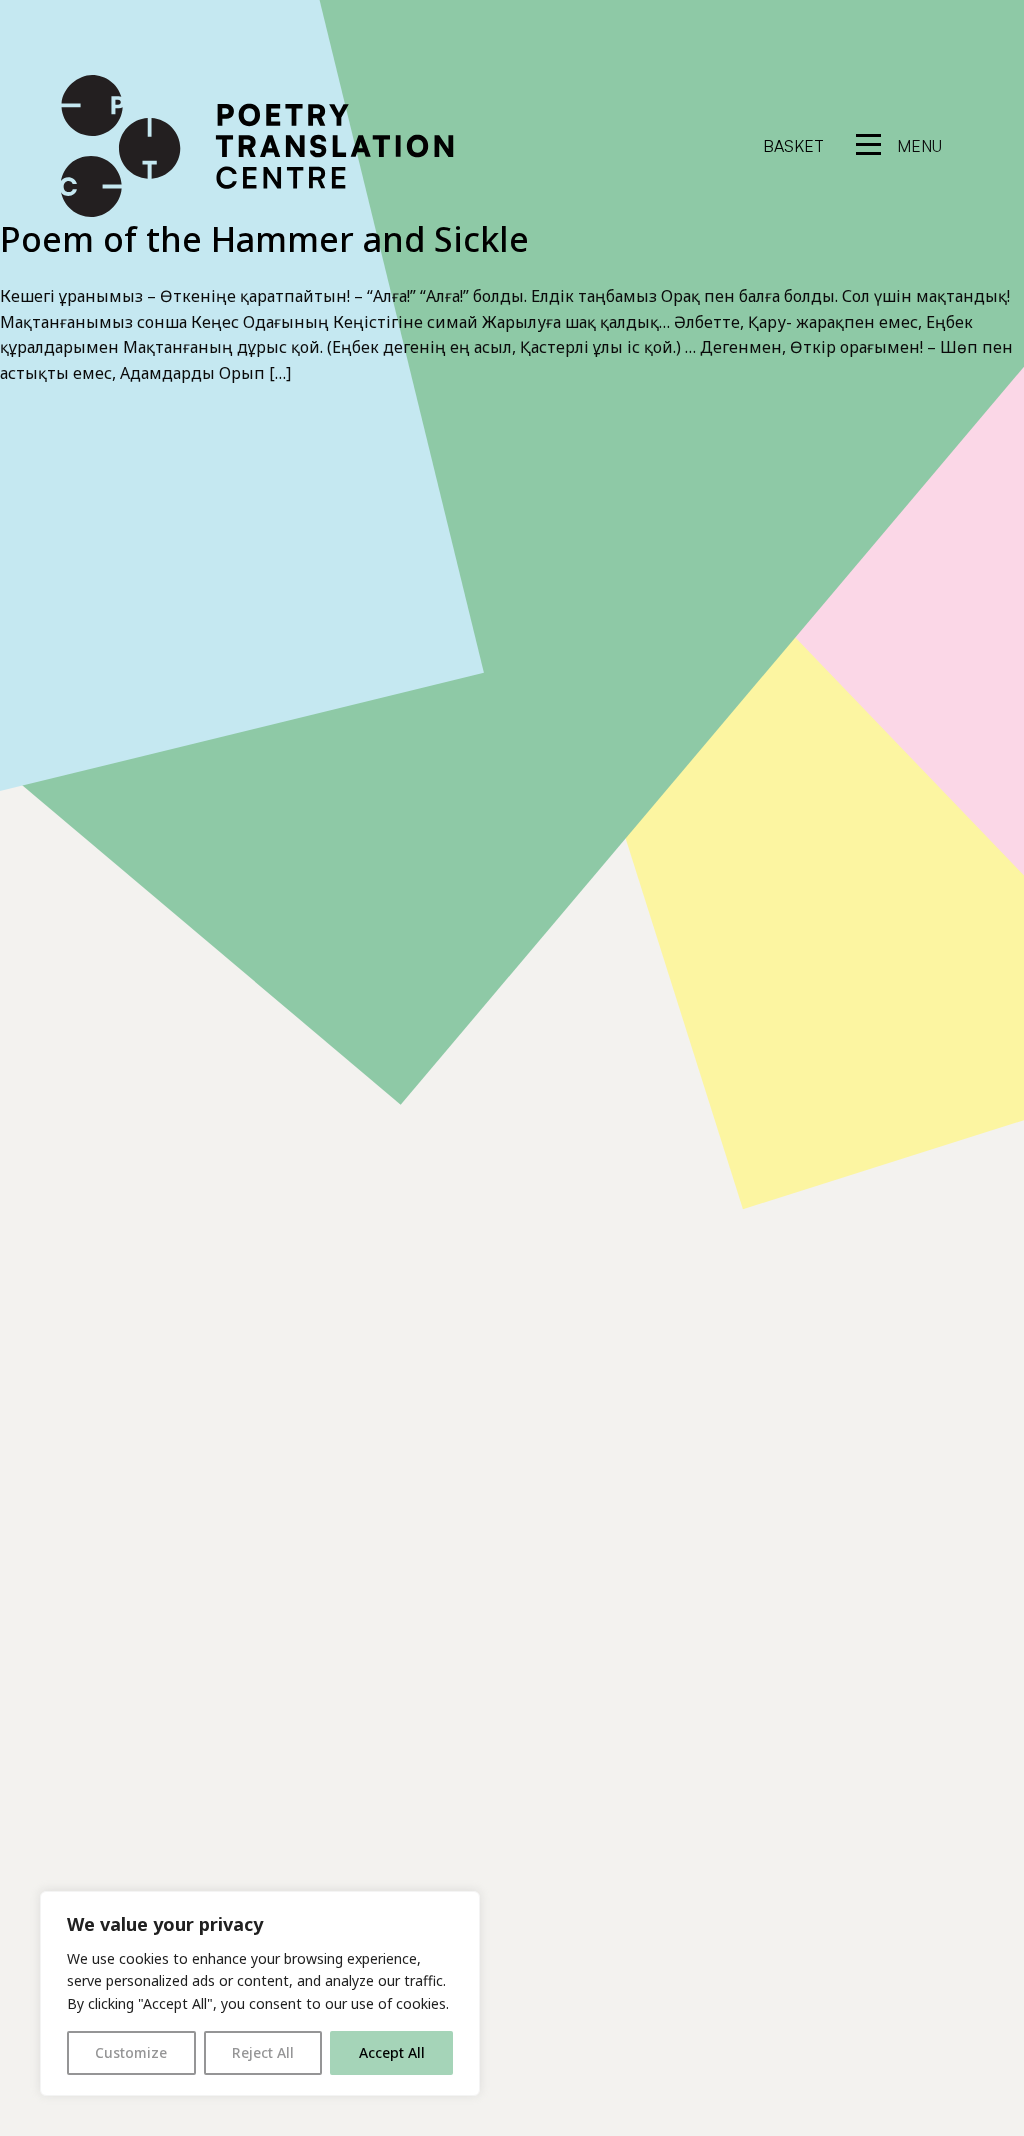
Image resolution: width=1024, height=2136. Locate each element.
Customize (131, 2052)
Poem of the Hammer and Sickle (264, 239)
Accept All (392, 2052)
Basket (793, 146)
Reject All (263, 2052)
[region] (260, 1993)
